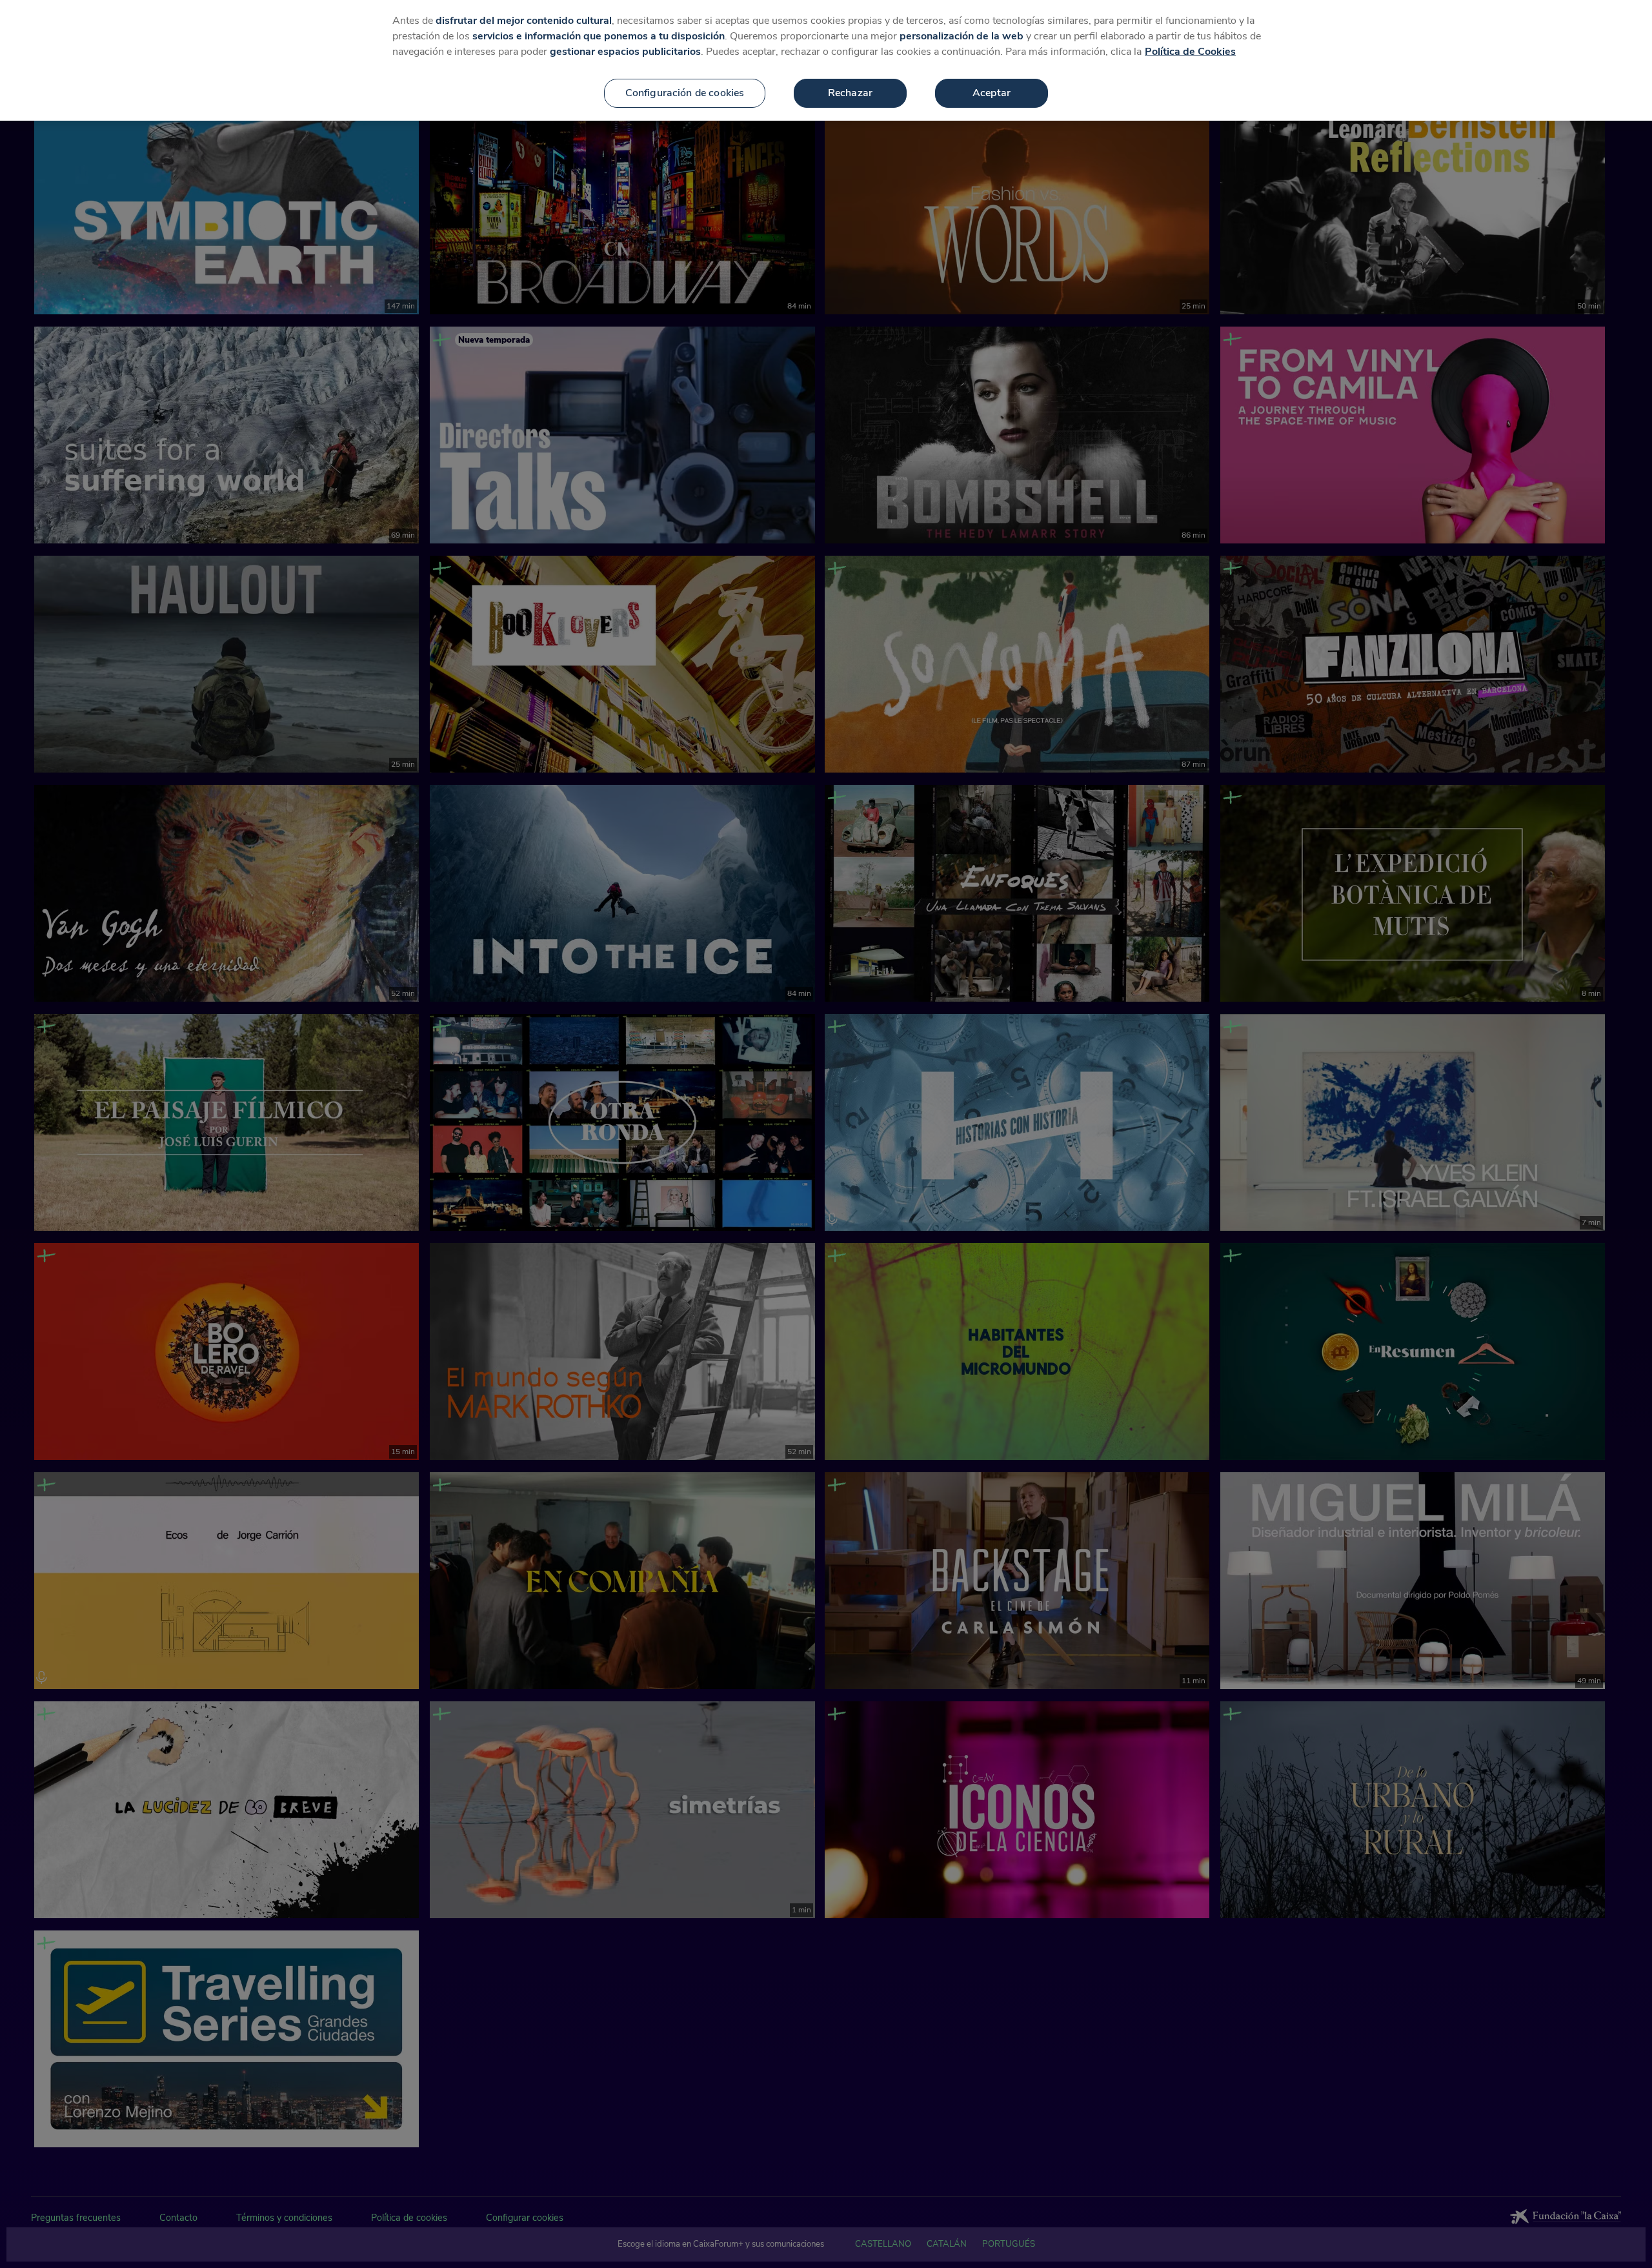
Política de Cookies (1190, 52)
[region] (826, 60)
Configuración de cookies (685, 93)
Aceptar (992, 93)
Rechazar (850, 93)
